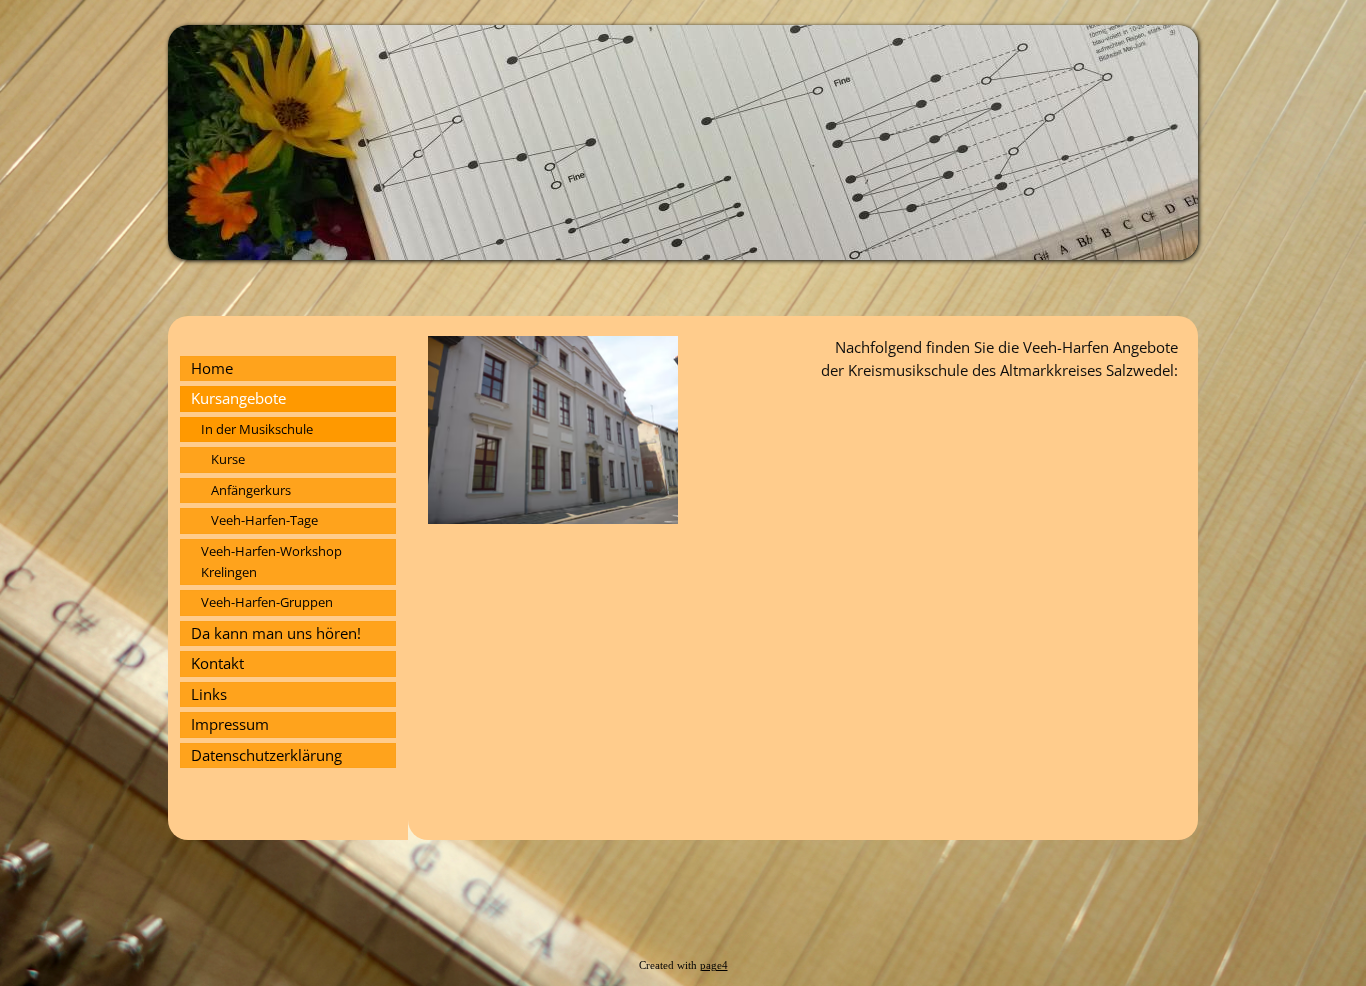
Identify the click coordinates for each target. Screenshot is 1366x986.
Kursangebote (238, 398)
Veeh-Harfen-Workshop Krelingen (271, 561)
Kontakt (217, 663)
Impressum (230, 724)
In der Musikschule (257, 429)
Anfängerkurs (251, 490)
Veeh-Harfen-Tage (264, 520)
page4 (714, 965)
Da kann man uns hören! (276, 633)
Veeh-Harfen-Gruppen (267, 602)
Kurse (228, 459)
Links (209, 694)
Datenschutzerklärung (266, 755)
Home (212, 368)
